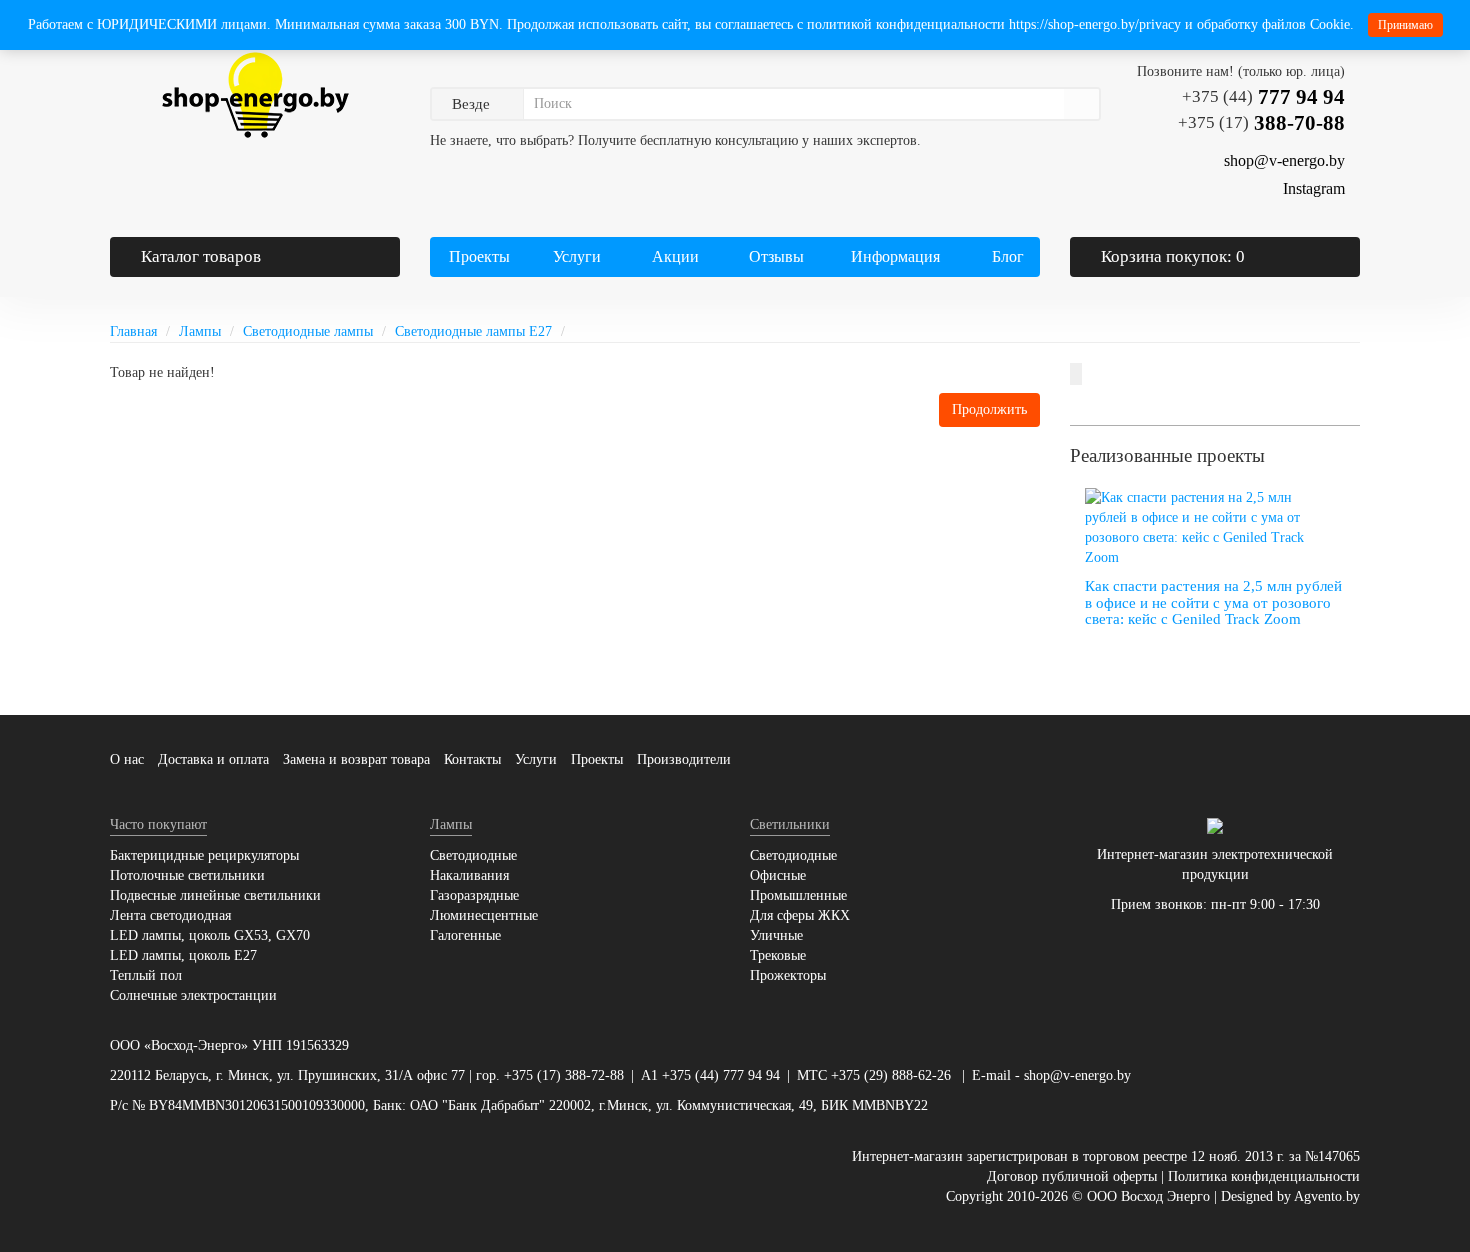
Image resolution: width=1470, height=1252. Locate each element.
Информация (893, 256)
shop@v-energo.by (1077, 1075)
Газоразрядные (474, 895)
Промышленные (798, 895)
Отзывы (776, 256)
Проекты (479, 256)
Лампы (200, 331)
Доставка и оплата (213, 759)
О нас (127, 759)
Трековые (778, 955)
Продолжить (989, 409)
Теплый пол (146, 975)
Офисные (778, 875)
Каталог (201, 256)
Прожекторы (788, 975)
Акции (675, 256)
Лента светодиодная (170, 915)
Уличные (776, 935)
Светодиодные (473, 855)
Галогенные (465, 935)
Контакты (472, 759)
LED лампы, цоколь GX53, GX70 (210, 935)
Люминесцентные (484, 915)
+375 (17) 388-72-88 (564, 1075)
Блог (1008, 256)
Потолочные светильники (187, 875)
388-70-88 (1261, 123)
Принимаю (1405, 25)
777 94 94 (1263, 97)
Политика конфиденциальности (1264, 1176)
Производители (684, 759)
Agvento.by (1327, 1196)
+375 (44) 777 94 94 (721, 1075)
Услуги (575, 256)
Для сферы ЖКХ (800, 915)
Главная (133, 331)
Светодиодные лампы (308, 331)
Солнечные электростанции (193, 995)
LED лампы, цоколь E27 (183, 955)
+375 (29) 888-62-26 (891, 1075)
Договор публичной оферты (1072, 1176)
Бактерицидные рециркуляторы (204, 855)
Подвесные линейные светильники (215, 895)
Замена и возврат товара (356, 759)
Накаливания (469, 875)
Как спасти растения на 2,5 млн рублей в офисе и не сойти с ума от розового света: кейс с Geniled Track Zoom (1213, 602)
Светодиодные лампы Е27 (473, 331)
